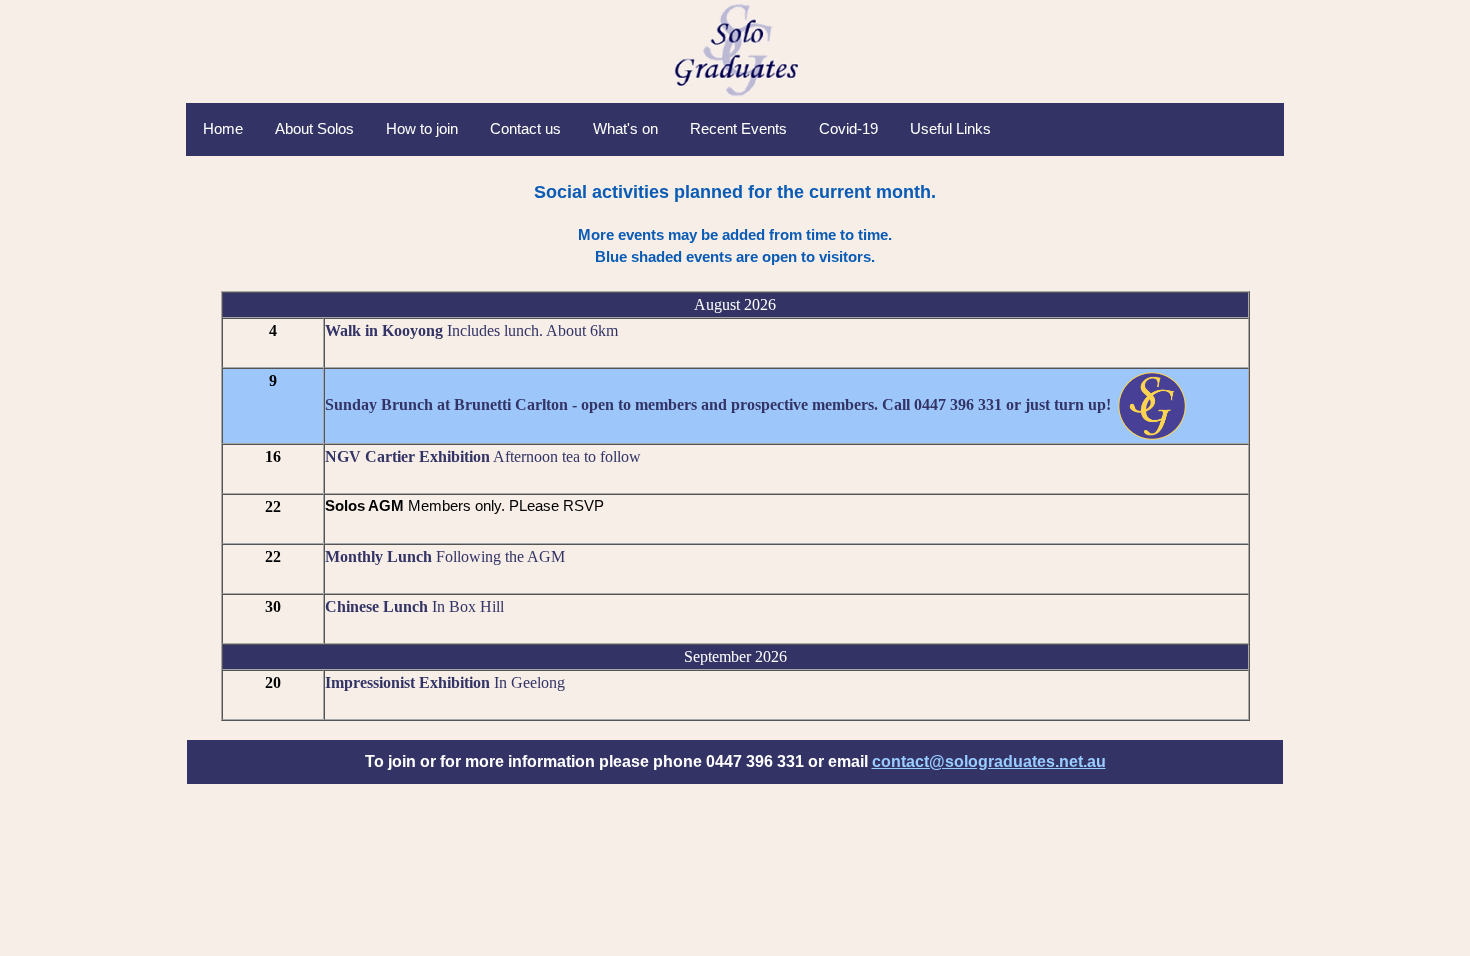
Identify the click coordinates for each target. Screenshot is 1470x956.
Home (223, 128)
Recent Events (738, 128)
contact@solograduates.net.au (989, 761)
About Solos (314, 128)
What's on (625, 128)
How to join (422, 128)
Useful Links (950, 128)
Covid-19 (848, 128)
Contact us (525, 128)
